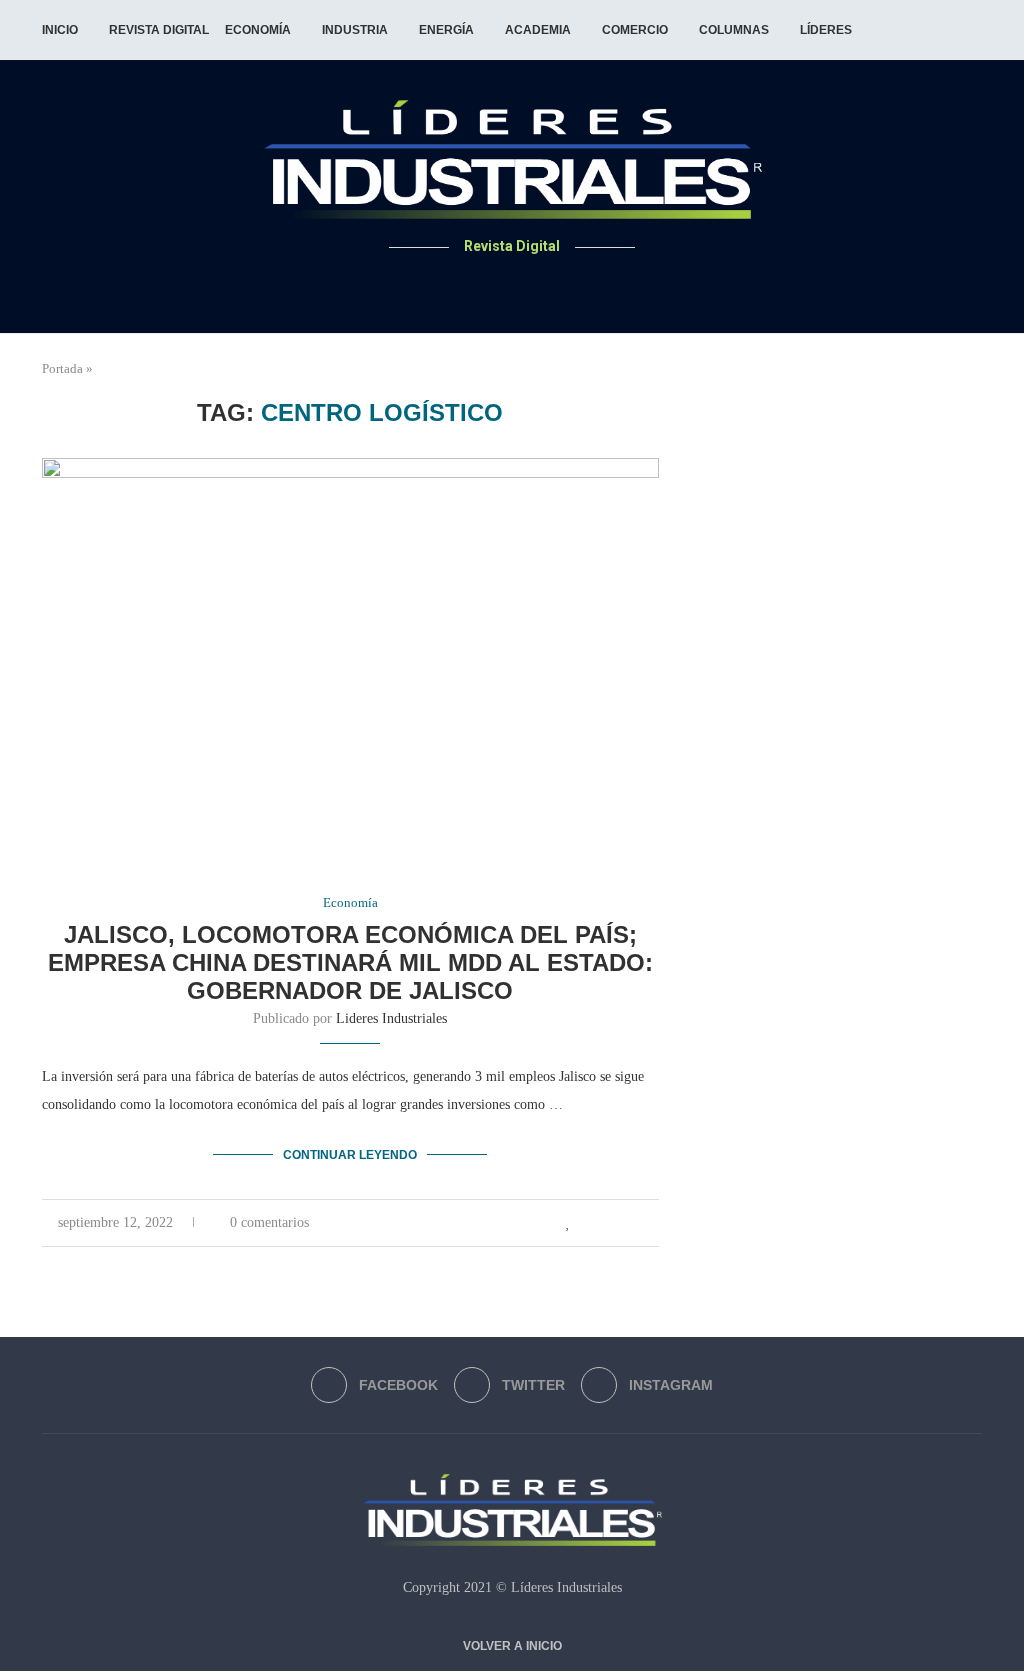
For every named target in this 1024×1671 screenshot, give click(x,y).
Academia (538, 30)
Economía (258, 30)
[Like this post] (568, 1223)
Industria (355, 30)
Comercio (635, 30)
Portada (62, 368)
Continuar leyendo (350, 1155)
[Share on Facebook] (590, 1223)
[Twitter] (512, 285)
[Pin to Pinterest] (632, 1223)
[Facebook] (488, 285)
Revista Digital (159, 30)
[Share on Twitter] (611, 1223)
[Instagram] (536, 285)
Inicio (60, 30)
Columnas (734, 30)
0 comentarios (269, 1222)
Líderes (826, 30)
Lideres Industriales (391, 1018)
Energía (446, 30)
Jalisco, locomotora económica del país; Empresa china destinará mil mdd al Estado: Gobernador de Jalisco (350, 962)
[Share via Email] (653, 1223)
